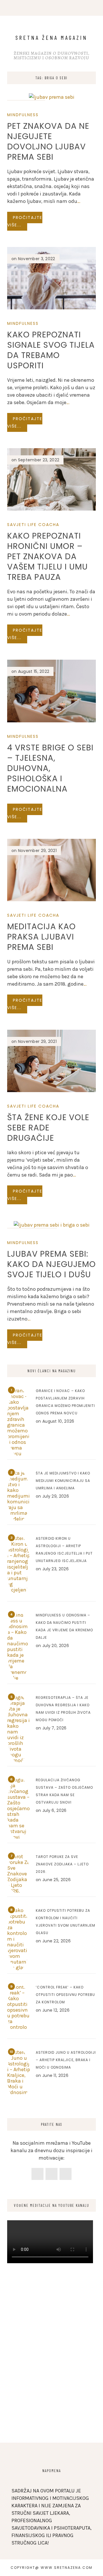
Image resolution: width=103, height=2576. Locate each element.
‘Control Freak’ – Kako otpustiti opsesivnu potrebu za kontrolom (65, 1995)
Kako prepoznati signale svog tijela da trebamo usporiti (51, 350)
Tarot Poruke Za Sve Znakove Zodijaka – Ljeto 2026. (62, 1864)
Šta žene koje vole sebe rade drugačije (48, 1128)
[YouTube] (66, 2174)
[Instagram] (51, 2174)
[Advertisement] (51, 2374)
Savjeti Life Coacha (33, 525)
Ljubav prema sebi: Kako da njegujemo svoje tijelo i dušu (51, 1264)
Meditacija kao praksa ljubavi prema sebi (41, 937)
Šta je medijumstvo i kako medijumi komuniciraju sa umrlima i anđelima (63, 1481)
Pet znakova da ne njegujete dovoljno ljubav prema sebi (48, 142)
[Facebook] (37, 2174)
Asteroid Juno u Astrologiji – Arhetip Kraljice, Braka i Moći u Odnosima (66, 2060)
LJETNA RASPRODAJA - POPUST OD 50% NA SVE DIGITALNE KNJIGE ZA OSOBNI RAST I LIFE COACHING (25, 23)
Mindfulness (23, 115)
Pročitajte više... (25, 221)
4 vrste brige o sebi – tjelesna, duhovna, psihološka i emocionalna (50, 768)
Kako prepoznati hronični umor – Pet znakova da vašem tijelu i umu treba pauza (47, 556)
